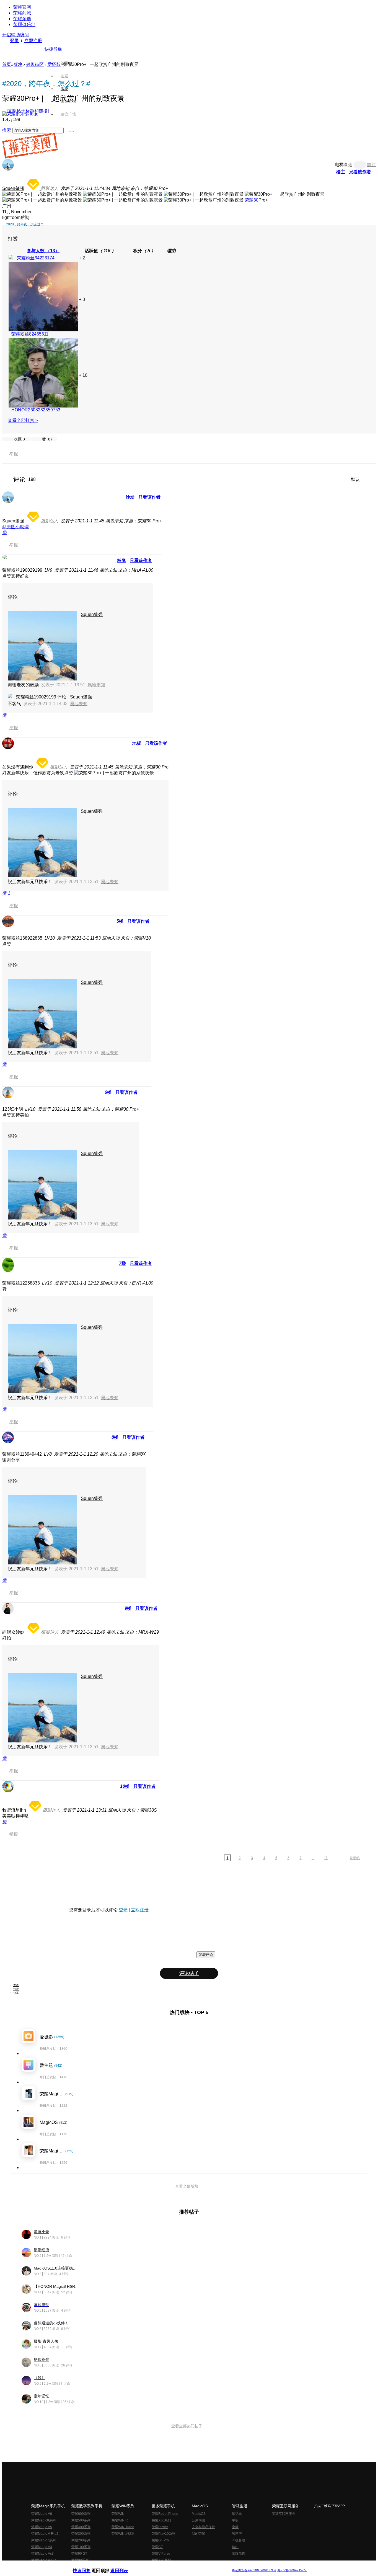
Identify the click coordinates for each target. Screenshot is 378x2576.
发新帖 (355, 1858)
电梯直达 (344, 165)
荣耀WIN (118, 2514)
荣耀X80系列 (161, 2520)
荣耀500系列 (81, 2520)
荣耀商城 (22, 13)
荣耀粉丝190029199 (22, 570)
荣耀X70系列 (161, 2560)
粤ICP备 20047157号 (292, 2570)
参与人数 (43, 251)
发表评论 (206, 1955)
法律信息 (171, 2566)
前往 (371, 165)
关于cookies (155, 2566)
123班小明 (13, 1109)
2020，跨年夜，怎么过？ (25, 224)
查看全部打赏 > (23, 420)
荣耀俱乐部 (24, 25)
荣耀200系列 (81, 2540)
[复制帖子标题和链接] (28, 111)
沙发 (130, 497)
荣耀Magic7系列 (43, 2540)
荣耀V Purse (161, 2554)
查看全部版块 (187, 2186)
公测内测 (198, 2520)
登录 (14, 41)
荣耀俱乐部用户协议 (88, 2566)
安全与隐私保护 (203, 2527)
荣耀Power (160, 2527)
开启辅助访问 (15, 35)
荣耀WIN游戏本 (123, 2534)
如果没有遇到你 (18, 767)
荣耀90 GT (79, 2554)
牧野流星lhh (14, 1810)
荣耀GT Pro (160, 2540)
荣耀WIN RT (121, 2520)
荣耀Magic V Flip (44, 2560)
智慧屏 (237, 2534)
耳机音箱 (239, 2540)
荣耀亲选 (22, 19)
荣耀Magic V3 (42, 2547)
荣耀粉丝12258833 (21, 1283)
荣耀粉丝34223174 (36, 258)
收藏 (19, 439)
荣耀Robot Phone (165, 2514)
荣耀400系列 (81, 2527)
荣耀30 (252, 200)
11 (326, 1858)
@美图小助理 (15, 527)
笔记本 (237, 2514)
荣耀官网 (22, 7)
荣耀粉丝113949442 (22, 1454)
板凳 (121, 560)
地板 (137, 743)
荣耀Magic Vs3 (42, 2554)
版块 (18, 64)
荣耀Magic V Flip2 (45, 2534)
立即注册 (33, 41)
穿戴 (235, 2527)
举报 (14, 454)
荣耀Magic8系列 (43, 2520)
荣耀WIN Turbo (123, 2527)
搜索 (7, 130)
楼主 (341, 172)
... (313, 1858)
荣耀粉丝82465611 (30, 334)
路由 (235, 2547)
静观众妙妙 (13, 1632)
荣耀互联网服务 (284, 2514)
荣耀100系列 (81, 2547)
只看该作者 (360, 172)
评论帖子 (189, 1973)
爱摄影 (54, 64)
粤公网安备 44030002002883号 (254, 2570)
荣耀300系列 (81, 2534)
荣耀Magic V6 (42, 2514)
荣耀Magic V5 (42, 2527)
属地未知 (96, 685)
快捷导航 (53, 49)
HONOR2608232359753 (36, 410)
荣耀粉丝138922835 (22, 938)
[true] (71, 131)
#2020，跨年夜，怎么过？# (46, 84)
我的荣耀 (198, 2534)
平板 (235, 2520)
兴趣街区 (35, 64)
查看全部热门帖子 (187, 2426)
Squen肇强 (13, 188)
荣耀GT (157, 2547)
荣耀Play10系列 (164, 2534)
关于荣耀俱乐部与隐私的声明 (124, 2566)
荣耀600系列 (81, 2514)
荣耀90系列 (80, 2560)
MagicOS (199, 2514)
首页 (64, 63)
